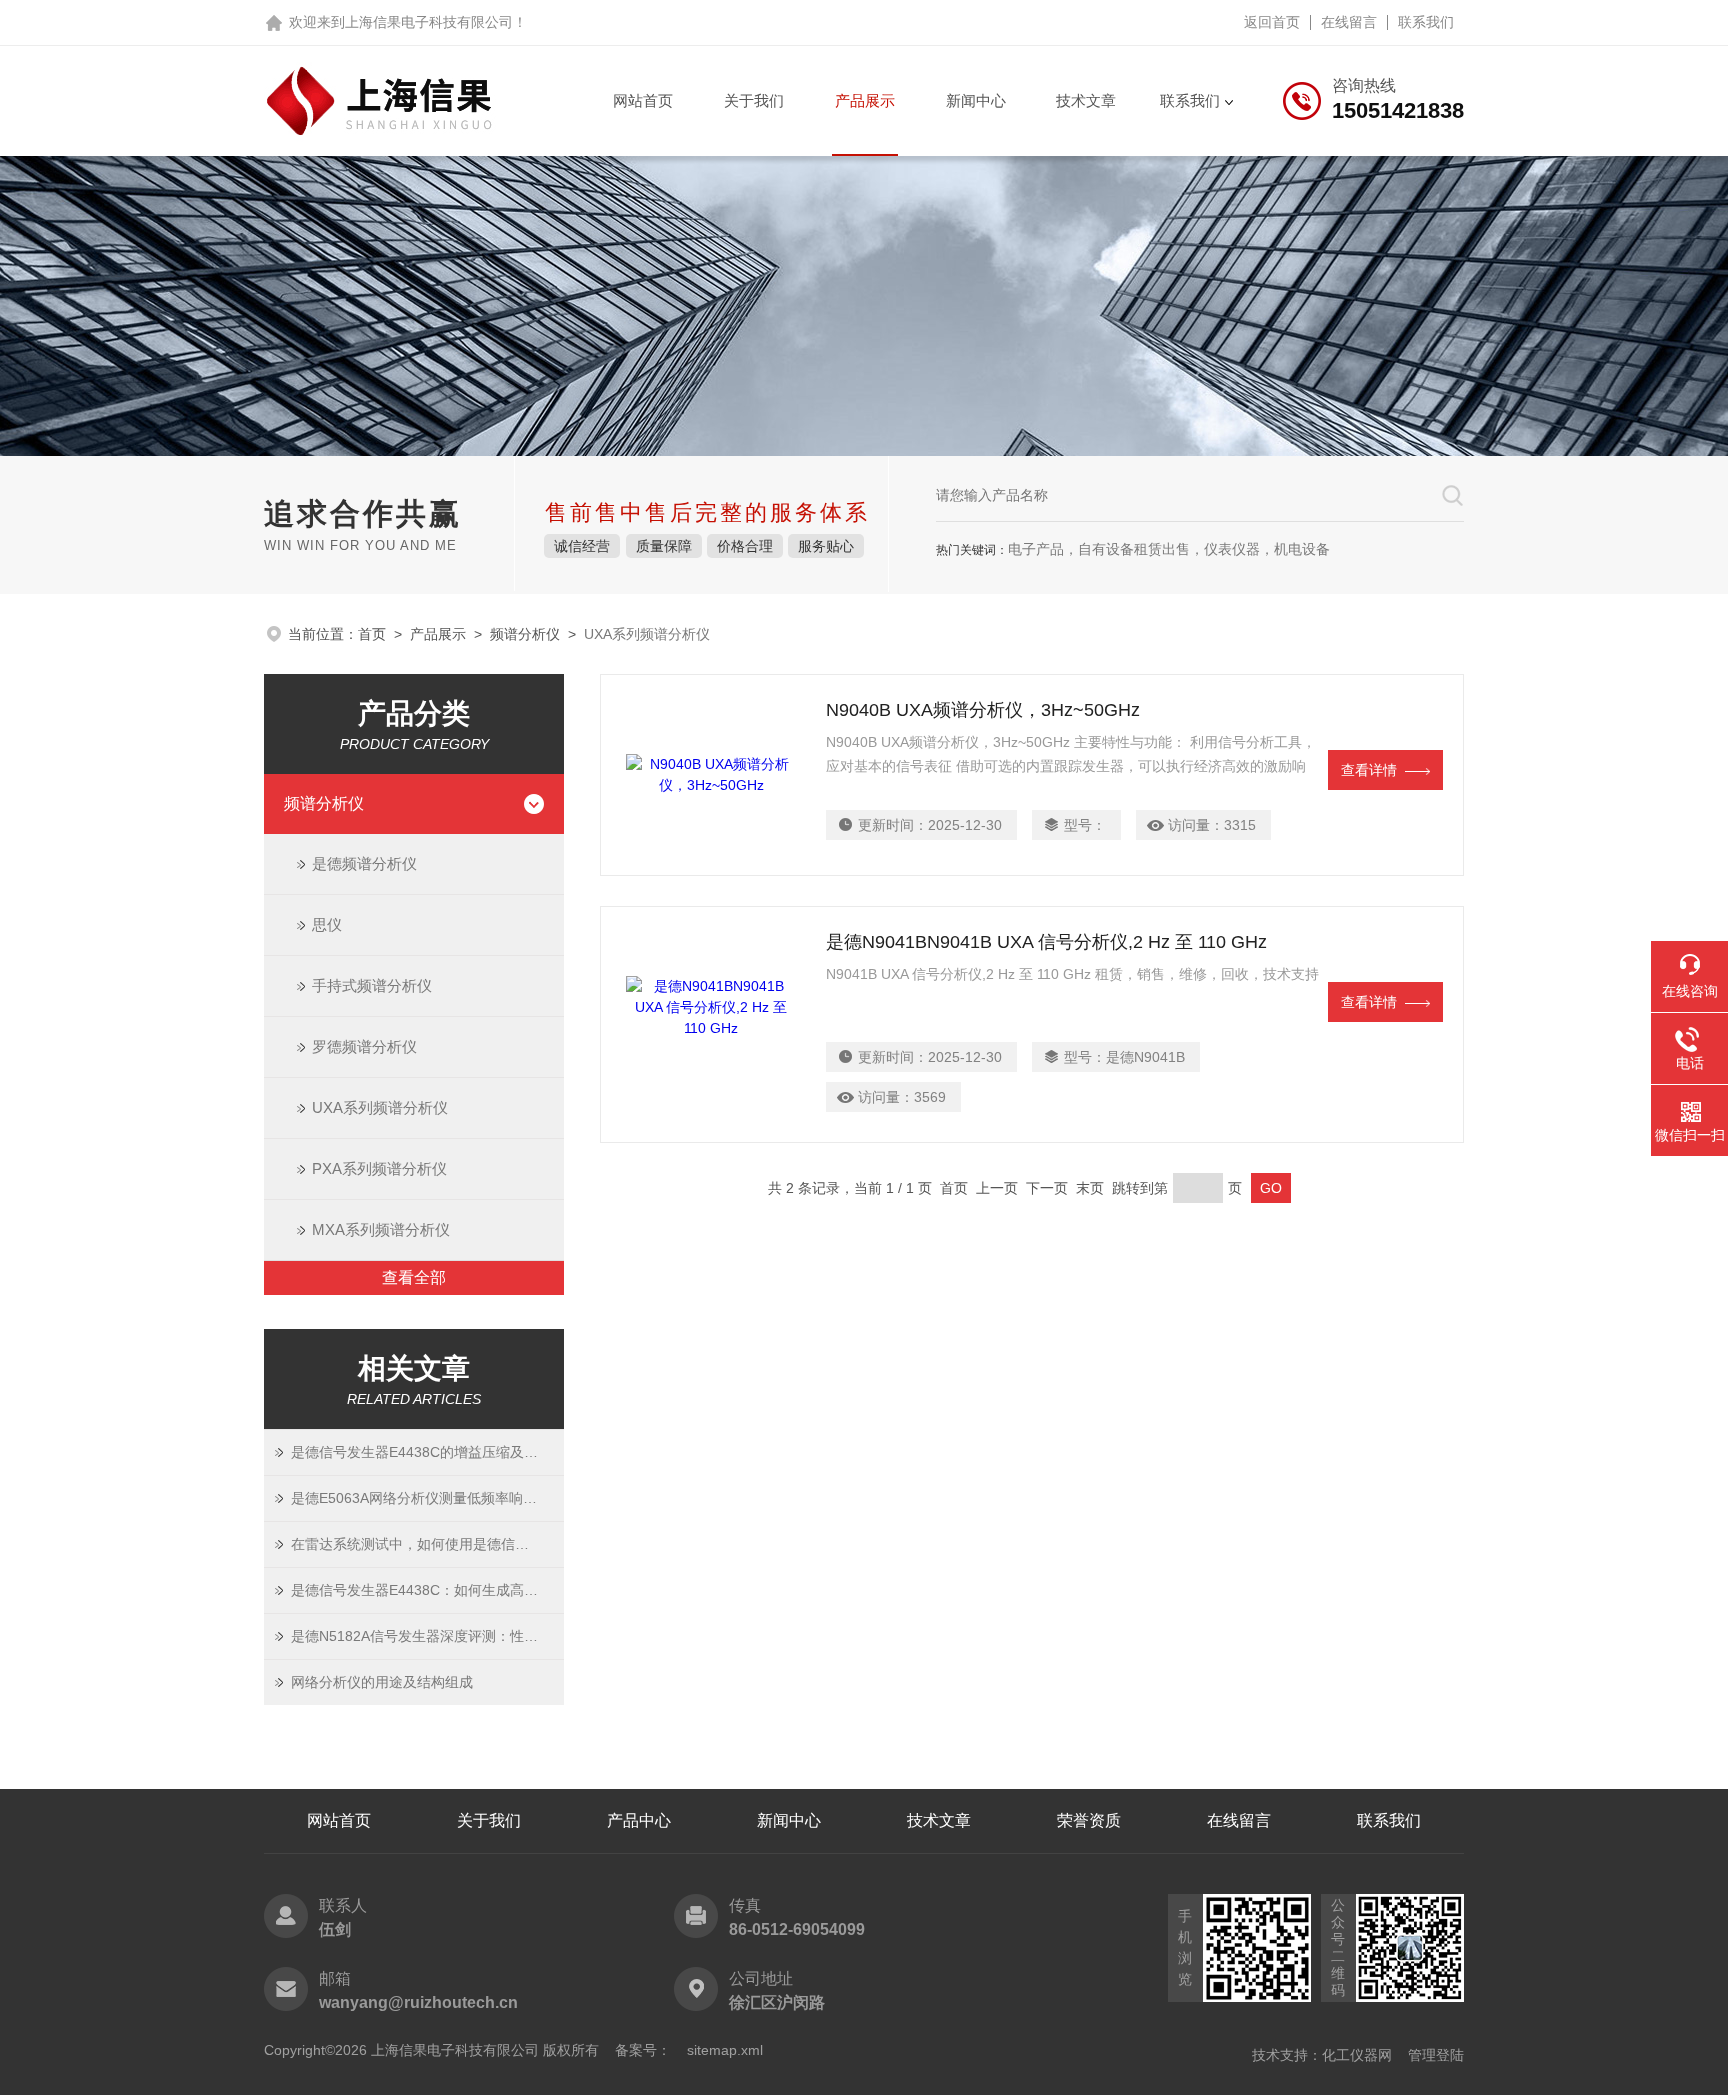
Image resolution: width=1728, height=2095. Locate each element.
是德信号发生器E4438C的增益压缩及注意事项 (427, 1452)
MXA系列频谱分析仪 (381, 1229)
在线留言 (1349, 22)
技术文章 (1086, 100)
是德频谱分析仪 (364, 863)
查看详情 (1369, 770)
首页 (372, 634)
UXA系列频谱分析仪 (380, 1107)
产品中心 (639, 1820)
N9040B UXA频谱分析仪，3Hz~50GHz (983, 710)
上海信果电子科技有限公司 (429, 22)
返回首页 (1272, 22)
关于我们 (754, 100)
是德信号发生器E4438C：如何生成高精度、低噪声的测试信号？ (427, 1590)
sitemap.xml (725, 2050)
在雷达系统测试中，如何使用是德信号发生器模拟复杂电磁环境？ (427, 1544)
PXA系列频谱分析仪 (379, 1168)
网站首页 (643, 100)
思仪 (327, 924)
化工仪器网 (1357, 2055)
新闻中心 (976, 100)
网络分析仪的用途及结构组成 (382, 1682)
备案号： (643, 2050)
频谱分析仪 (525, 634)
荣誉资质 (1089, 1820)
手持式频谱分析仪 (372, 985)
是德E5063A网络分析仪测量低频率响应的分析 (427, 1498)
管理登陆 (1436, 2055)
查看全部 (414, 1277)
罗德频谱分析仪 (364, 1046)
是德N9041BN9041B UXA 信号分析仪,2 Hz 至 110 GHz (1046, 942)
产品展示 (865, 100)
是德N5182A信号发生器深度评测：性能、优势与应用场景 (427, 1636)
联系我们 (1426, 22)
